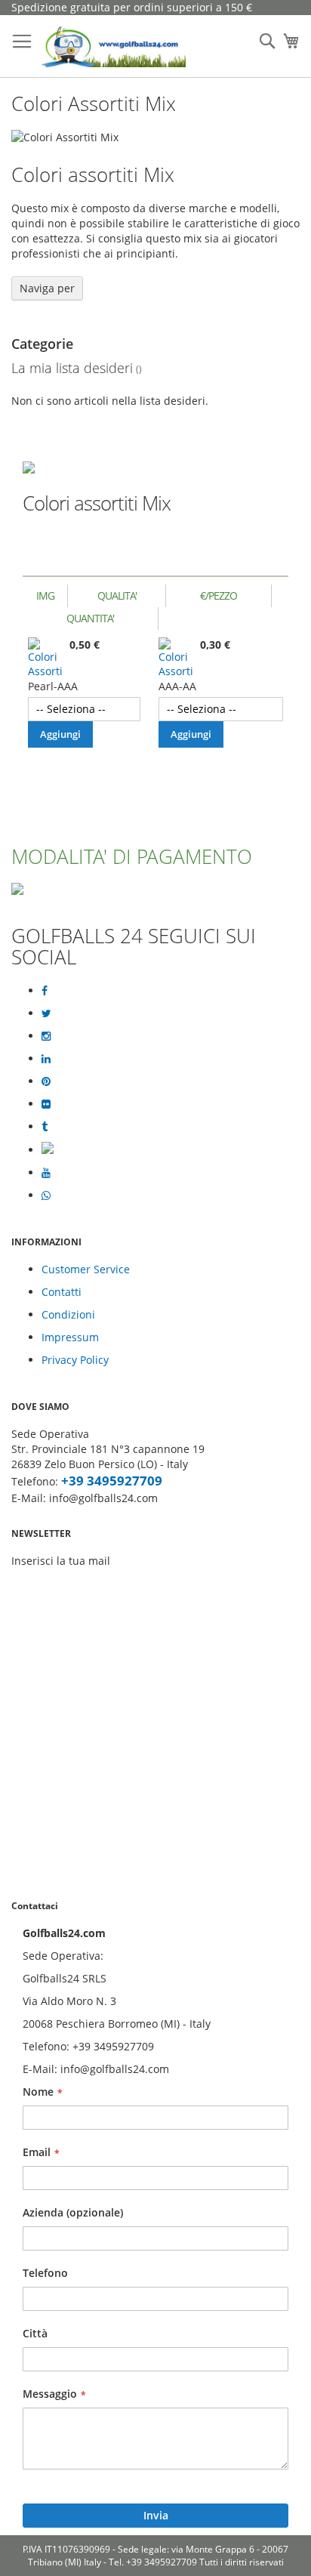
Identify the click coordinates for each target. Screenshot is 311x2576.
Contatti (62, 1292)
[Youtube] (46, 1173)
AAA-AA (177, 686)
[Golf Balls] (114, 46)
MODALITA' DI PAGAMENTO (132, 856)
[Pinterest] (46, 1081)
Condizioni (68, 1314)
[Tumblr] (45, 1127)
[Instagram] (46, 1036)
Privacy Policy (75, 1360)
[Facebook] (45, 991)
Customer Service (86, 1269)
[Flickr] (46, 1104)
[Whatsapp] (46, 1195)
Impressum (70, 1337)
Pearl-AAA (53, 686)
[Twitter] (46, 1013)
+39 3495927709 (112, 1481)
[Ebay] (48, 1150)
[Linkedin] (46, 1059)
